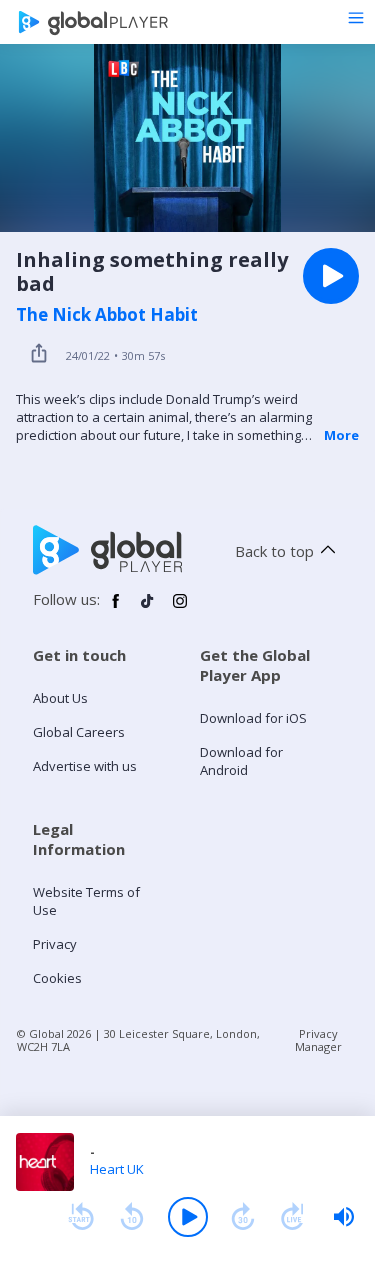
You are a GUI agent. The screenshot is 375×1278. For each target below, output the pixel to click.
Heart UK (117, 1169)
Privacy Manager (318, 1040)
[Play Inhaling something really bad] (331, 276)
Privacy (55, 944)
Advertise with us (85, 766)
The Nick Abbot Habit (107, 315)
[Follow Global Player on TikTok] (148, 609)
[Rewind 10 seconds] (132, 1217)
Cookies (57, 978)
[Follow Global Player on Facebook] (116, 609)
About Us (60, 698)
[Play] (188, 1217)
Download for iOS (253, 718)
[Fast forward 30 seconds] (243, 1217)
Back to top (274, 551)
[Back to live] (293, 1217)
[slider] (344, 1217)
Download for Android (241, 761)
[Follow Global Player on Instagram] (180, 609)
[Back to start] (81, 1217)
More (341, 435)
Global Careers (79, 732)
